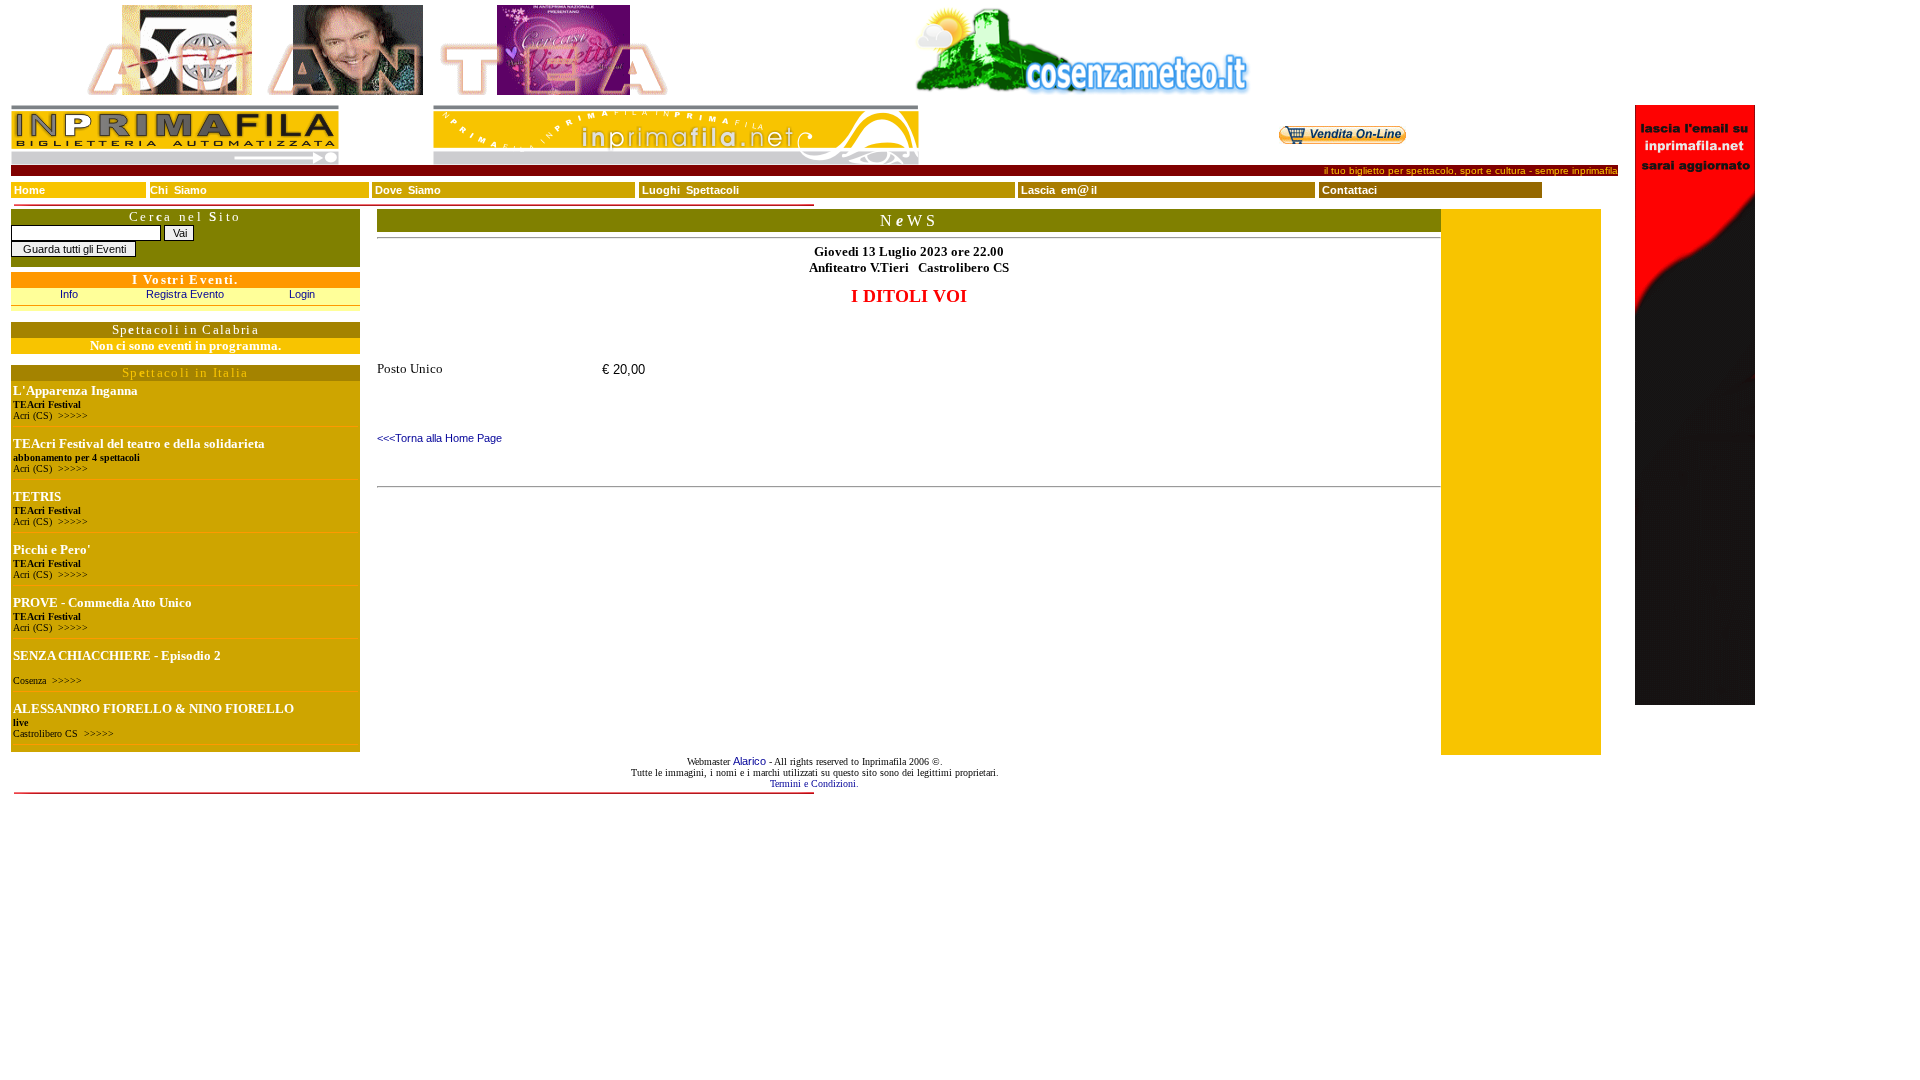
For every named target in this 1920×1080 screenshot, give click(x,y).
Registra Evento (185, 294)
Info (69, 294)
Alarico (749, 761)
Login (302, 294)
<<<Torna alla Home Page (439, 438)
